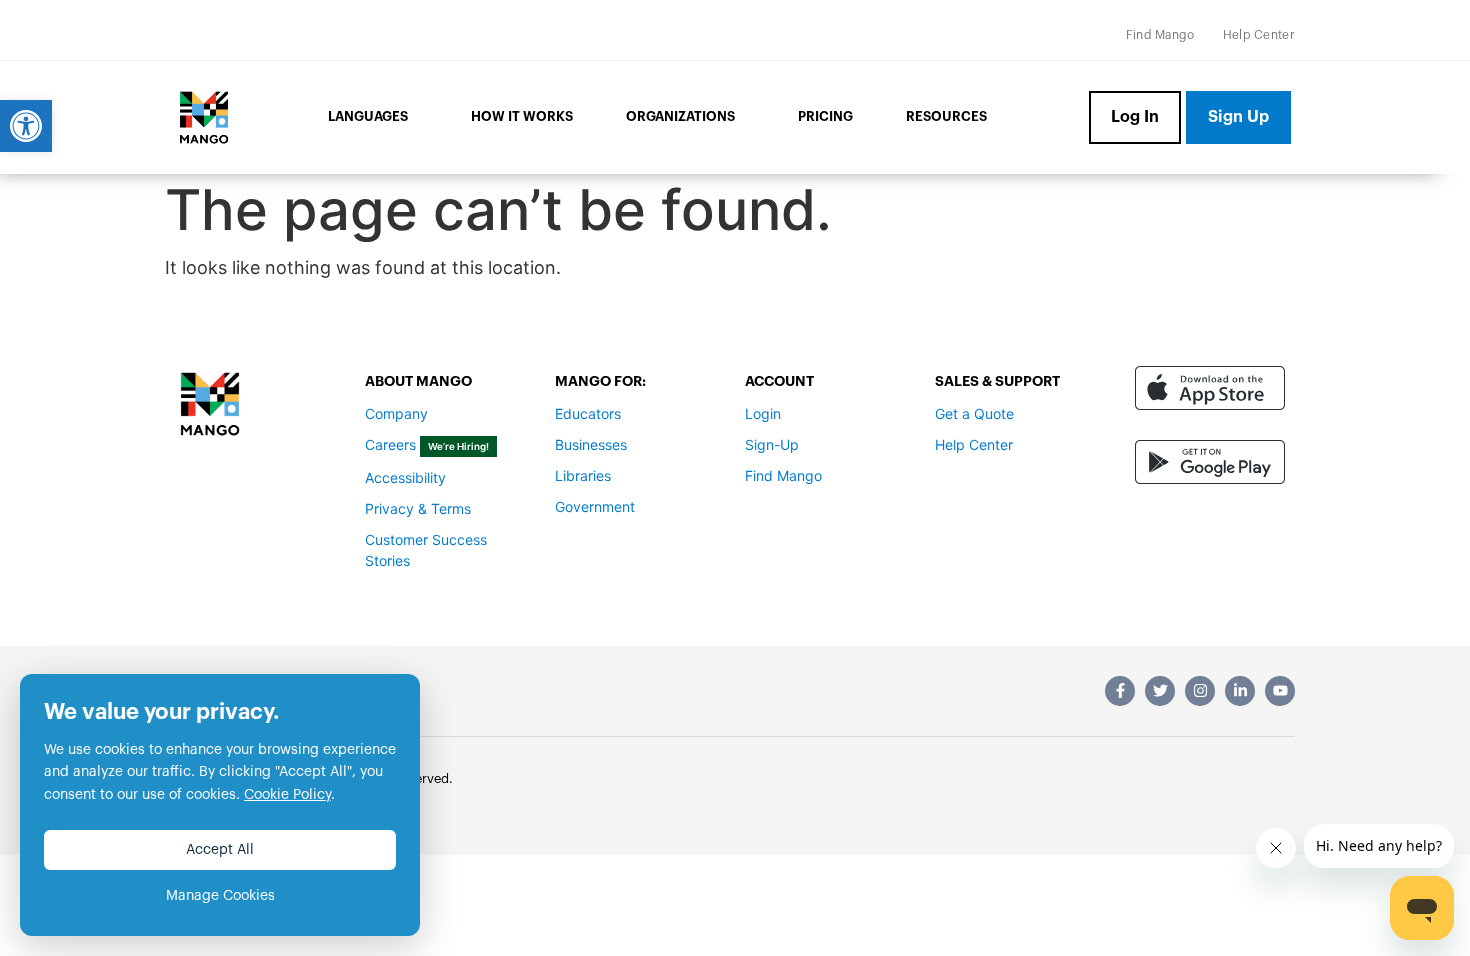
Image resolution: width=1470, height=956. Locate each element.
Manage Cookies (220, 896)
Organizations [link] (680, 116)
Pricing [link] (825, 116)
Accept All (220, 850)
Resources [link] (946, 116)
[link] (26, 126)
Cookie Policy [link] (287, 795)
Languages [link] (368, 116)
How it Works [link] (522, 116)
